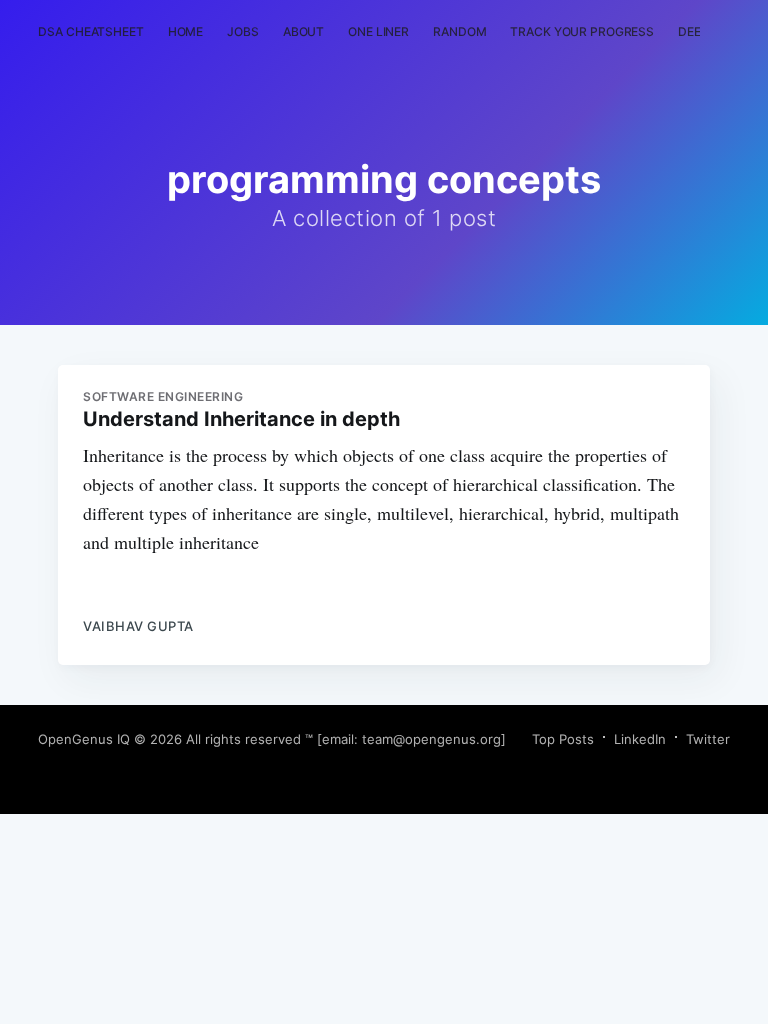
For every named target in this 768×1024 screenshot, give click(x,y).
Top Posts (563, 739)
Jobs (243, 31)
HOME (186, 31)
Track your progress (582, 31)
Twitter (708, 739)
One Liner (378, 31)
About (303, 31)
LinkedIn (640, 739)
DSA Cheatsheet (90, 31)
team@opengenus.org (431, 739)
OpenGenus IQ (84, 739)
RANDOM (459, 31)
